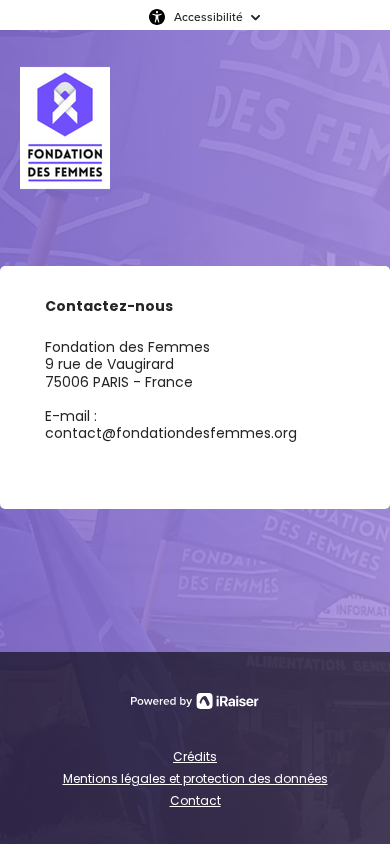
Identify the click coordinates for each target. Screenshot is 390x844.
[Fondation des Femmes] (65, 148)
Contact (195, 800)
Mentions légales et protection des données (195, 778)
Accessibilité (208, 16)
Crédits (195, 756)
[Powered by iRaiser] (195, 701)
